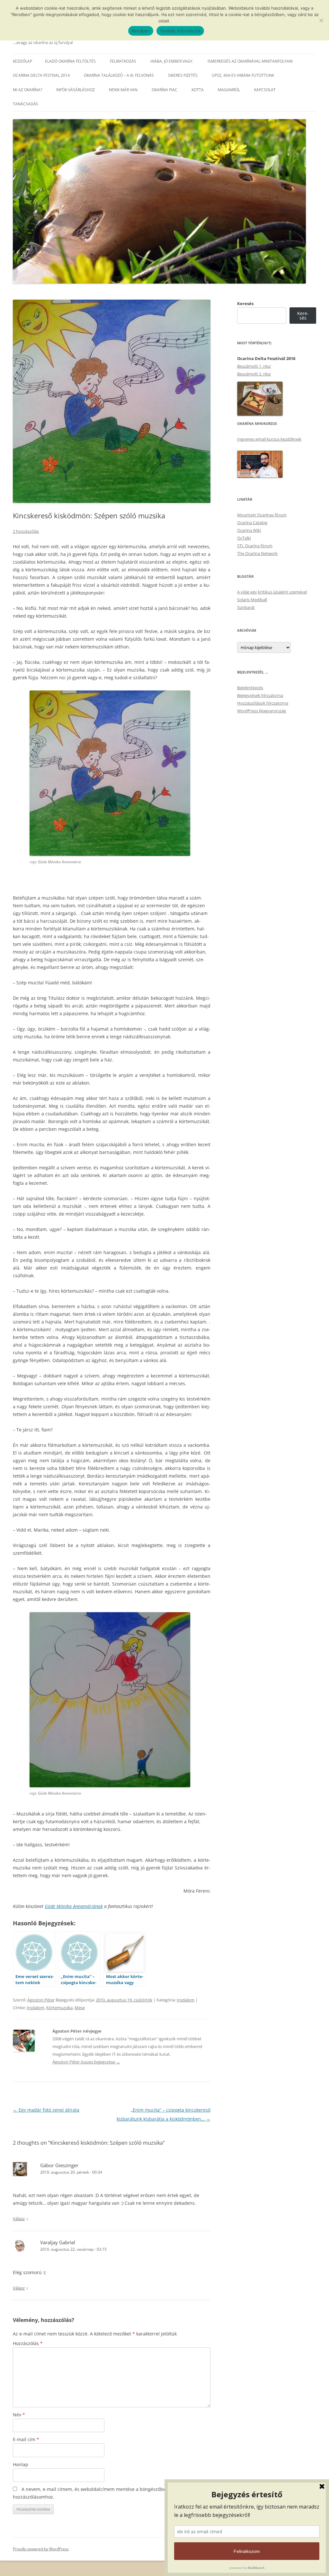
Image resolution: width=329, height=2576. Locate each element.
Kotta (198, 90)
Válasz (19, 2219)
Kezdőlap (22, 61)
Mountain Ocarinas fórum (262, 515)
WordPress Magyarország (262, 711)
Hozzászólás (28, 2343)
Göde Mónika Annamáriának (74, 1906)
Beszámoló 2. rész (254, 374)
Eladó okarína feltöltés (70, 61)
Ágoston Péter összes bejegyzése (86, 2062)
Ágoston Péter (41, 2000)
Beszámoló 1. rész (254, 366)
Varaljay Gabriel (58, 2242)
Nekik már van (123, 90)
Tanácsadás (26, 104)
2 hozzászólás (26, 531)
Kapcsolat (265, 90)
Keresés (245, 303)
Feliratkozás (123, 61)
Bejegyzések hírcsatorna (260, 695)
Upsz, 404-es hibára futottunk (243, 75)
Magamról (229, 90)
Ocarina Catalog (252, 523)
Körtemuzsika (59, 2008)
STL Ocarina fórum (255, 546)
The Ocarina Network (257, 553)
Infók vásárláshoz (76, 90)
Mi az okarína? (27, 90)
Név (19, 2415)
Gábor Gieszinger (59, 2165)
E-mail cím (26, 2439)
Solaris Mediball (252, 600)
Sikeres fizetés (183, 75)
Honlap (21, 2464)
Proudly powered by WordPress (41, 2549)
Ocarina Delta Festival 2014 (41, 75)
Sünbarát (246, 607)
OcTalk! (244, 538)
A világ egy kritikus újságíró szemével (272, 592)
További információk (180, 31)
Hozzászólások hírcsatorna (263, 703)
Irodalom (186, 2000)
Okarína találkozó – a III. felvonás (119, 75)
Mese (80, 2008)
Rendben (141, 31)
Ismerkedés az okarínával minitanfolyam (250, 61)
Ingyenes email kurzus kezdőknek (269, 439)
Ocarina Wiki (249, 530)
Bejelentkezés (250, 688)
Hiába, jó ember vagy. (172, 61)
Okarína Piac (164, 90)
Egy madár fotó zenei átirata (46, 2110)
